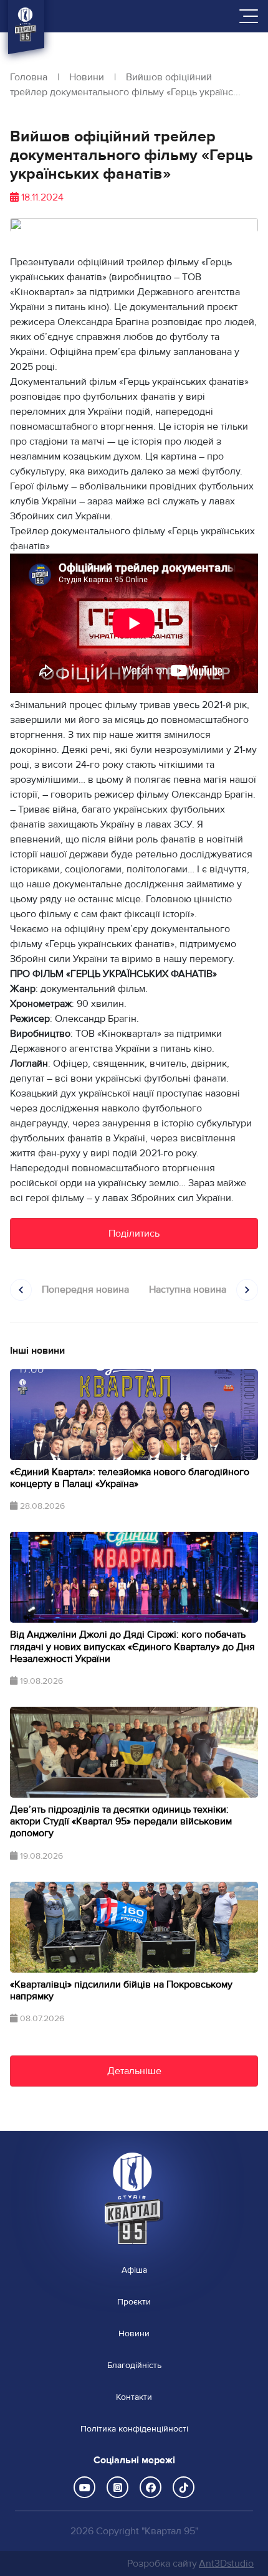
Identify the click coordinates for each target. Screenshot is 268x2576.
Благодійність (134, 2366)
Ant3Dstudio (226, 2564)
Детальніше (134, 2071)
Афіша (134, 2270)
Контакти (134, 2397)
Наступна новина (188, 1290)
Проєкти (134, 2302)
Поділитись (134, 1234)
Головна (29, 77)
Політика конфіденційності (134, 2429)
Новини (87, 77)
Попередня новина (85, 1290)
